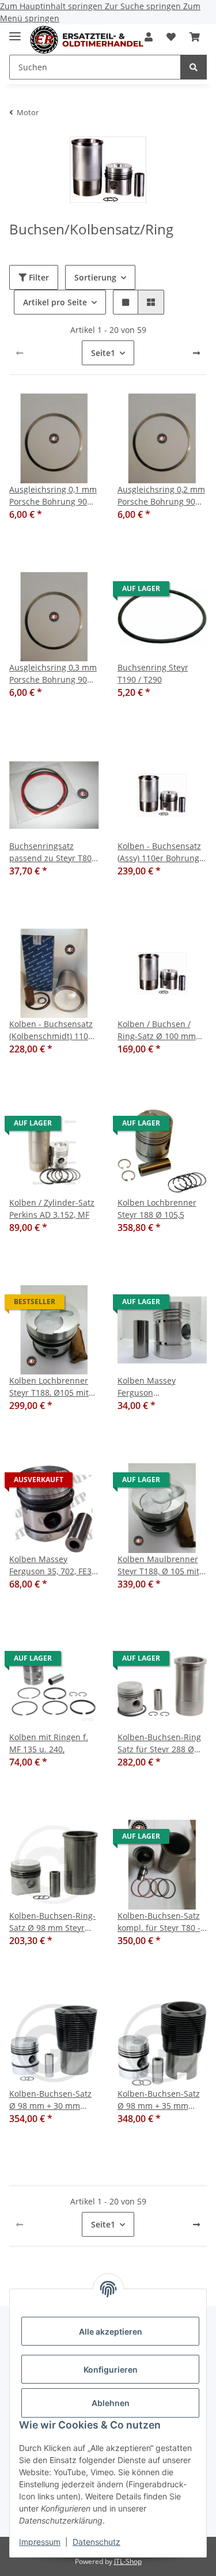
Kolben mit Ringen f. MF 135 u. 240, (49, 1743)
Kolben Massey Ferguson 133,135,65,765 (147, 1387)
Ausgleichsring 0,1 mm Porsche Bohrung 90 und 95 (53, 496)
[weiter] (196, 353)
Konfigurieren (111, 2369)
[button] (171, 37)
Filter (38, 277)
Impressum (40, 2542)
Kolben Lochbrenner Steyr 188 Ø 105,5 (157, 1209)
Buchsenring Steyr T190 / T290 (153, 673)
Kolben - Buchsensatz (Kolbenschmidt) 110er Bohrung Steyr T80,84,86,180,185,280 (53, 1030)
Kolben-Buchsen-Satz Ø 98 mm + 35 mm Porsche (159, 2100)
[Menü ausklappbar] (15, 31)
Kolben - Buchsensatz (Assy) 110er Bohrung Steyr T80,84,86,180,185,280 (159, 852)
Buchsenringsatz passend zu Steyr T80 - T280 (53, 852)
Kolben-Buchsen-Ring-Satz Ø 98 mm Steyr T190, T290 (52, 1922)
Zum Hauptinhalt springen (52, 6)
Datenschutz (96, 2542)
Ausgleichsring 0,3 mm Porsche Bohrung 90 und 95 (53, 674)
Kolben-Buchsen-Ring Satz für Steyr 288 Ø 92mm (159, 1743)
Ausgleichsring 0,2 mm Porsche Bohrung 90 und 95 (161, 496)
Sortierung (95, 277)
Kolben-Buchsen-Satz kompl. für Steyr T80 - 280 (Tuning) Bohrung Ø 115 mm (159, 1922)
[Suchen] (194, 67)
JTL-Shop (128, 2561)
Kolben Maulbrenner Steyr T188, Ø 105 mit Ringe (158, 1565)
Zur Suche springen (144, 6)
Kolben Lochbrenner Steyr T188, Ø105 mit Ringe (49, 1387)
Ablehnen (111, 2403)
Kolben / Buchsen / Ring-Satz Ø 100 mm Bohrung (157, 1030)
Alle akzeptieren (111, 2331)
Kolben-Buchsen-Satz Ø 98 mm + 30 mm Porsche (50, 2100)
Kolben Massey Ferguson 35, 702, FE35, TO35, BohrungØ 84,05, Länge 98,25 (54, 1565)
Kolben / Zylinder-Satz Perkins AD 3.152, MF (52, 1209)
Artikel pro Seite (55, 302)
